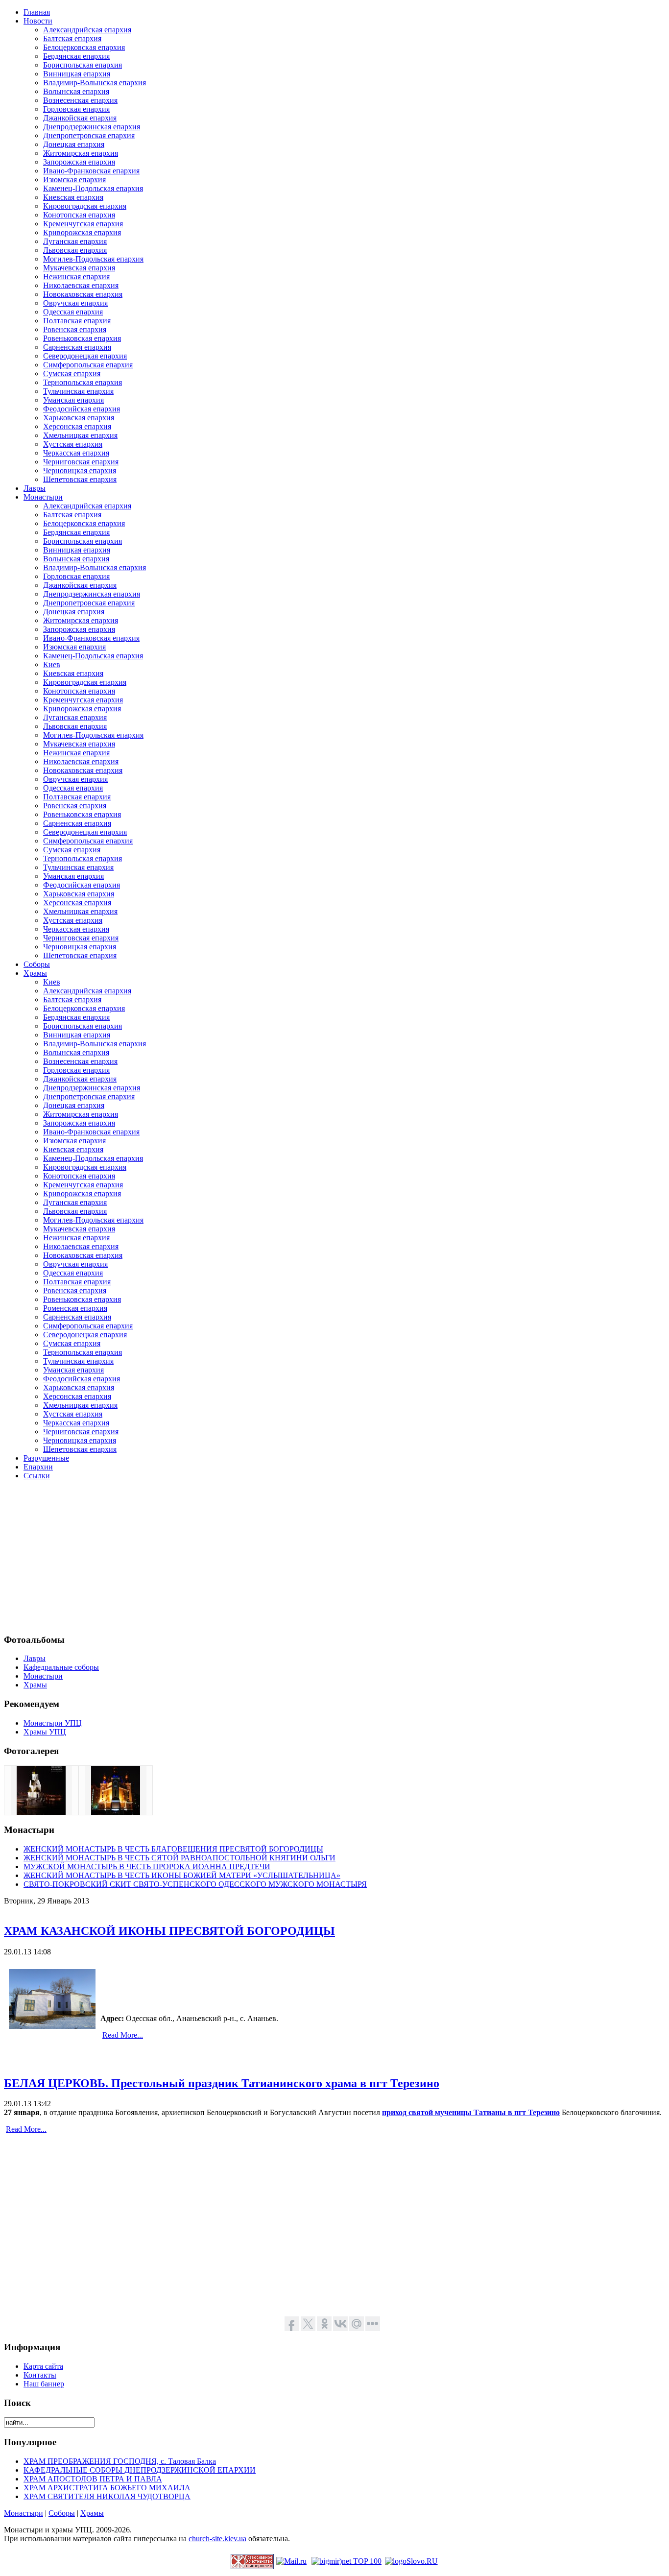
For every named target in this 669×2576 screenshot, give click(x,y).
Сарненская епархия (77, 347)
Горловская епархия (76, 109)
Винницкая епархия (77, 74)
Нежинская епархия (76, 277)
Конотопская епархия (79, 215)
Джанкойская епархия (80, 118)
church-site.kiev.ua (217, 2539)
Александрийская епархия (87, 30)
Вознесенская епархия (80, 100)
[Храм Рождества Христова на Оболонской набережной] (116, 1812)
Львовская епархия (75, 250)
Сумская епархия (72, 373)
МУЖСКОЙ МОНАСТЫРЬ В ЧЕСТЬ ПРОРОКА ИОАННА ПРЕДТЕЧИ (147, 1866)
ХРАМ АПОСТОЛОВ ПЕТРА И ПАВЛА (93, 2479)
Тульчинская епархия (78, 391)
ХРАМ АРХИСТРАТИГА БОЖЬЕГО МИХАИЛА (107, 2488)
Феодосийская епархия (82, 409)
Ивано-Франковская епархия (91, 171)
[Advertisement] (298, 1557)
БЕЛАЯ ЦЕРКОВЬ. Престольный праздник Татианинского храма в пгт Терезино (222, 2083)
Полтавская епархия (77, 321)
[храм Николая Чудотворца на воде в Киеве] (41, 1812)
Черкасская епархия (76, 453)
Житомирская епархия (81, 153)
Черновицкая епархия (80, 470)
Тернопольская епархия (83, 382)
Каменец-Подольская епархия (93, 188)
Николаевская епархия (81, 285)
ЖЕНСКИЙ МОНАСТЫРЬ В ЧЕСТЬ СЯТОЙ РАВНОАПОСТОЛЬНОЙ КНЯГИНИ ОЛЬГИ (179, 1858)
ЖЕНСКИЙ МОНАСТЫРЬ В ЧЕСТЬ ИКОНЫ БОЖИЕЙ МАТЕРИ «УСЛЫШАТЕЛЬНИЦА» (182, 1875)
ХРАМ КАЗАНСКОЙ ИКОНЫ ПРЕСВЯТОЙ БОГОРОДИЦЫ (169, 1931)
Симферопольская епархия (88, 365)
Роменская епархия (75, 1308)
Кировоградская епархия (85, 206)
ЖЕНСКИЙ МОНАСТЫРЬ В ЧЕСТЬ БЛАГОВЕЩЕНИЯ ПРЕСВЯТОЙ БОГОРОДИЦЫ (173, 1849)
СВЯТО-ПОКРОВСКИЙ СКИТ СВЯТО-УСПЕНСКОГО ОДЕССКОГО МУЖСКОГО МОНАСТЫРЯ (195, 1884)
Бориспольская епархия (83, 65)
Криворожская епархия (82, 232)
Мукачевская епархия (79, 268)
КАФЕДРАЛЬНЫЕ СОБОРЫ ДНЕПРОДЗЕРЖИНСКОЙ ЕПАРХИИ (140, 2470)
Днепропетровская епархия (89, 135)
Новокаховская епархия (83, 294)
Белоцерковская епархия (84, 47)
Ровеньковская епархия (82, 338)
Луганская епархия (75, 241)
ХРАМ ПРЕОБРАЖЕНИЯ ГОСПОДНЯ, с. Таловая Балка (120, 2461)
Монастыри (24, 2513)
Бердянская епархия (76, 56)
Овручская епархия (75, 303)
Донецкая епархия (74, 144)
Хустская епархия (73, 444)
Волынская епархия (76, 91)
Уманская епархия (73, 400)
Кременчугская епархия (83, 224)
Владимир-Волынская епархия (95, 83)
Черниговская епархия (81, 462)
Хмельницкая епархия (80, 435)
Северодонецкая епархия (85, 356)
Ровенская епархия (75, 329)
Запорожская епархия (79, 162)
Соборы (62, 2513)
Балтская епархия (72, 38)
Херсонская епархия (77, 426)
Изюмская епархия (74, 180)
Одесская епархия (73, 312)
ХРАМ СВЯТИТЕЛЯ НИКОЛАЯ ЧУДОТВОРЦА (107, 2496)
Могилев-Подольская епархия (93, 259)
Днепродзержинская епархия (92, 127)
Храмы (92, 2513)
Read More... (123, 2035)
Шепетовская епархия (80, 479)
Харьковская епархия (79, 418)
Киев (52, 664)
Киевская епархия (73, 197)
